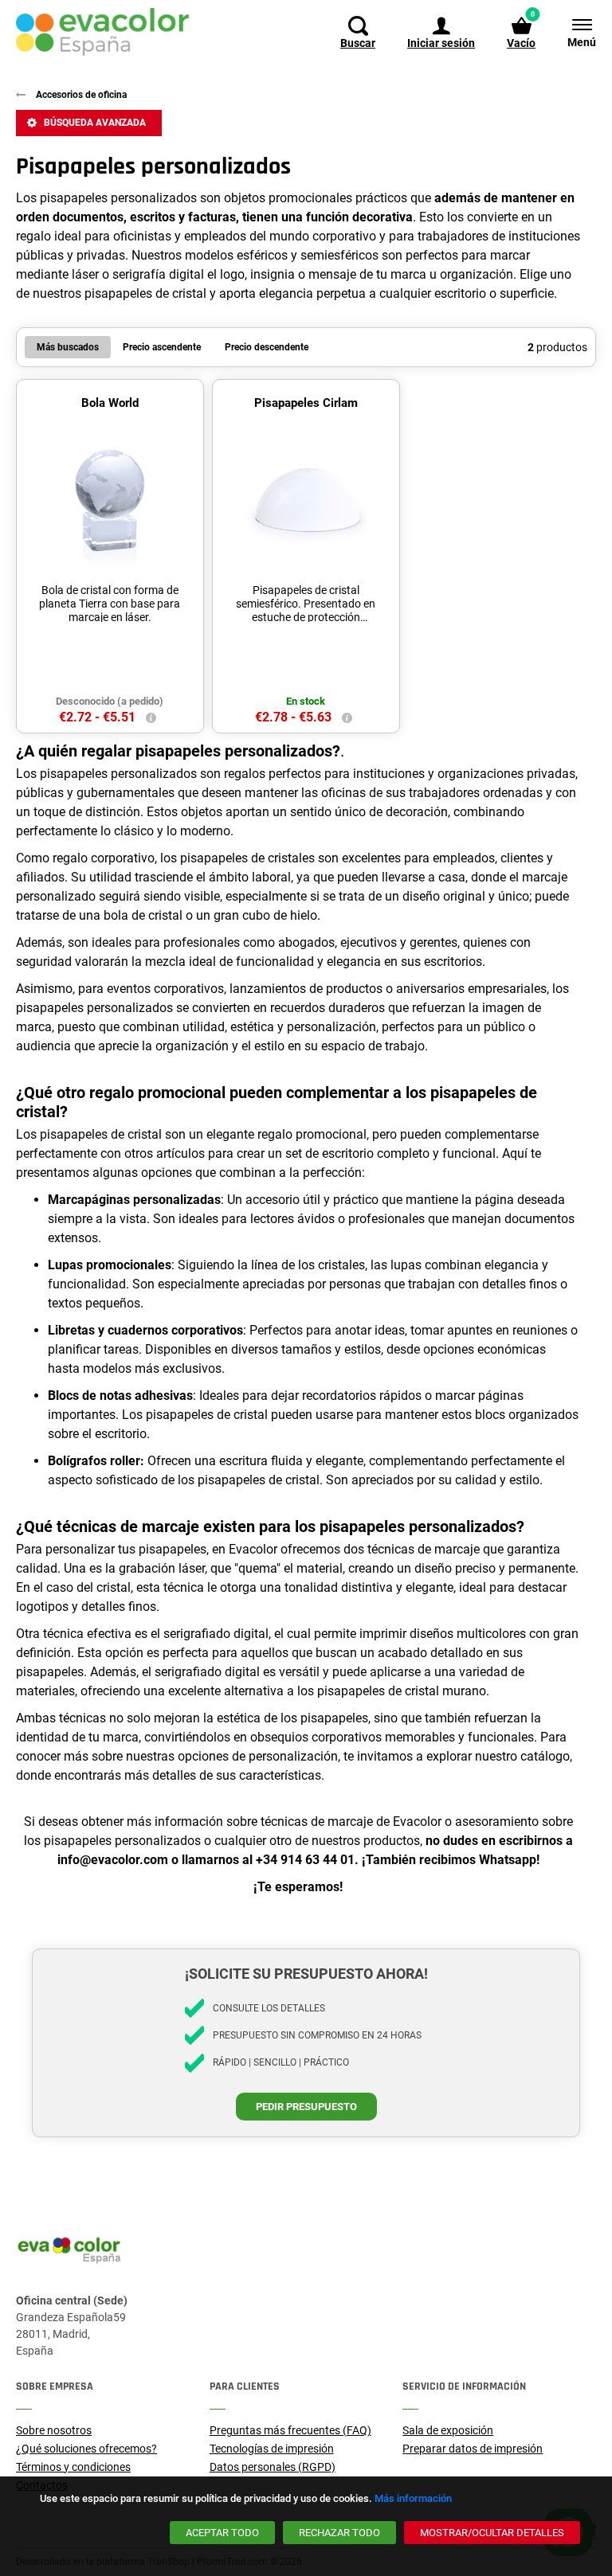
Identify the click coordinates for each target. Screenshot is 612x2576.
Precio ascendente (162, 347)
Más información (413, 2498)
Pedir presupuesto (306, 2107)
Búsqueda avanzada (95, 123)
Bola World (110, 403)
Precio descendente (267, 347)
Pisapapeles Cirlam (306, 403)
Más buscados (68, 347)
